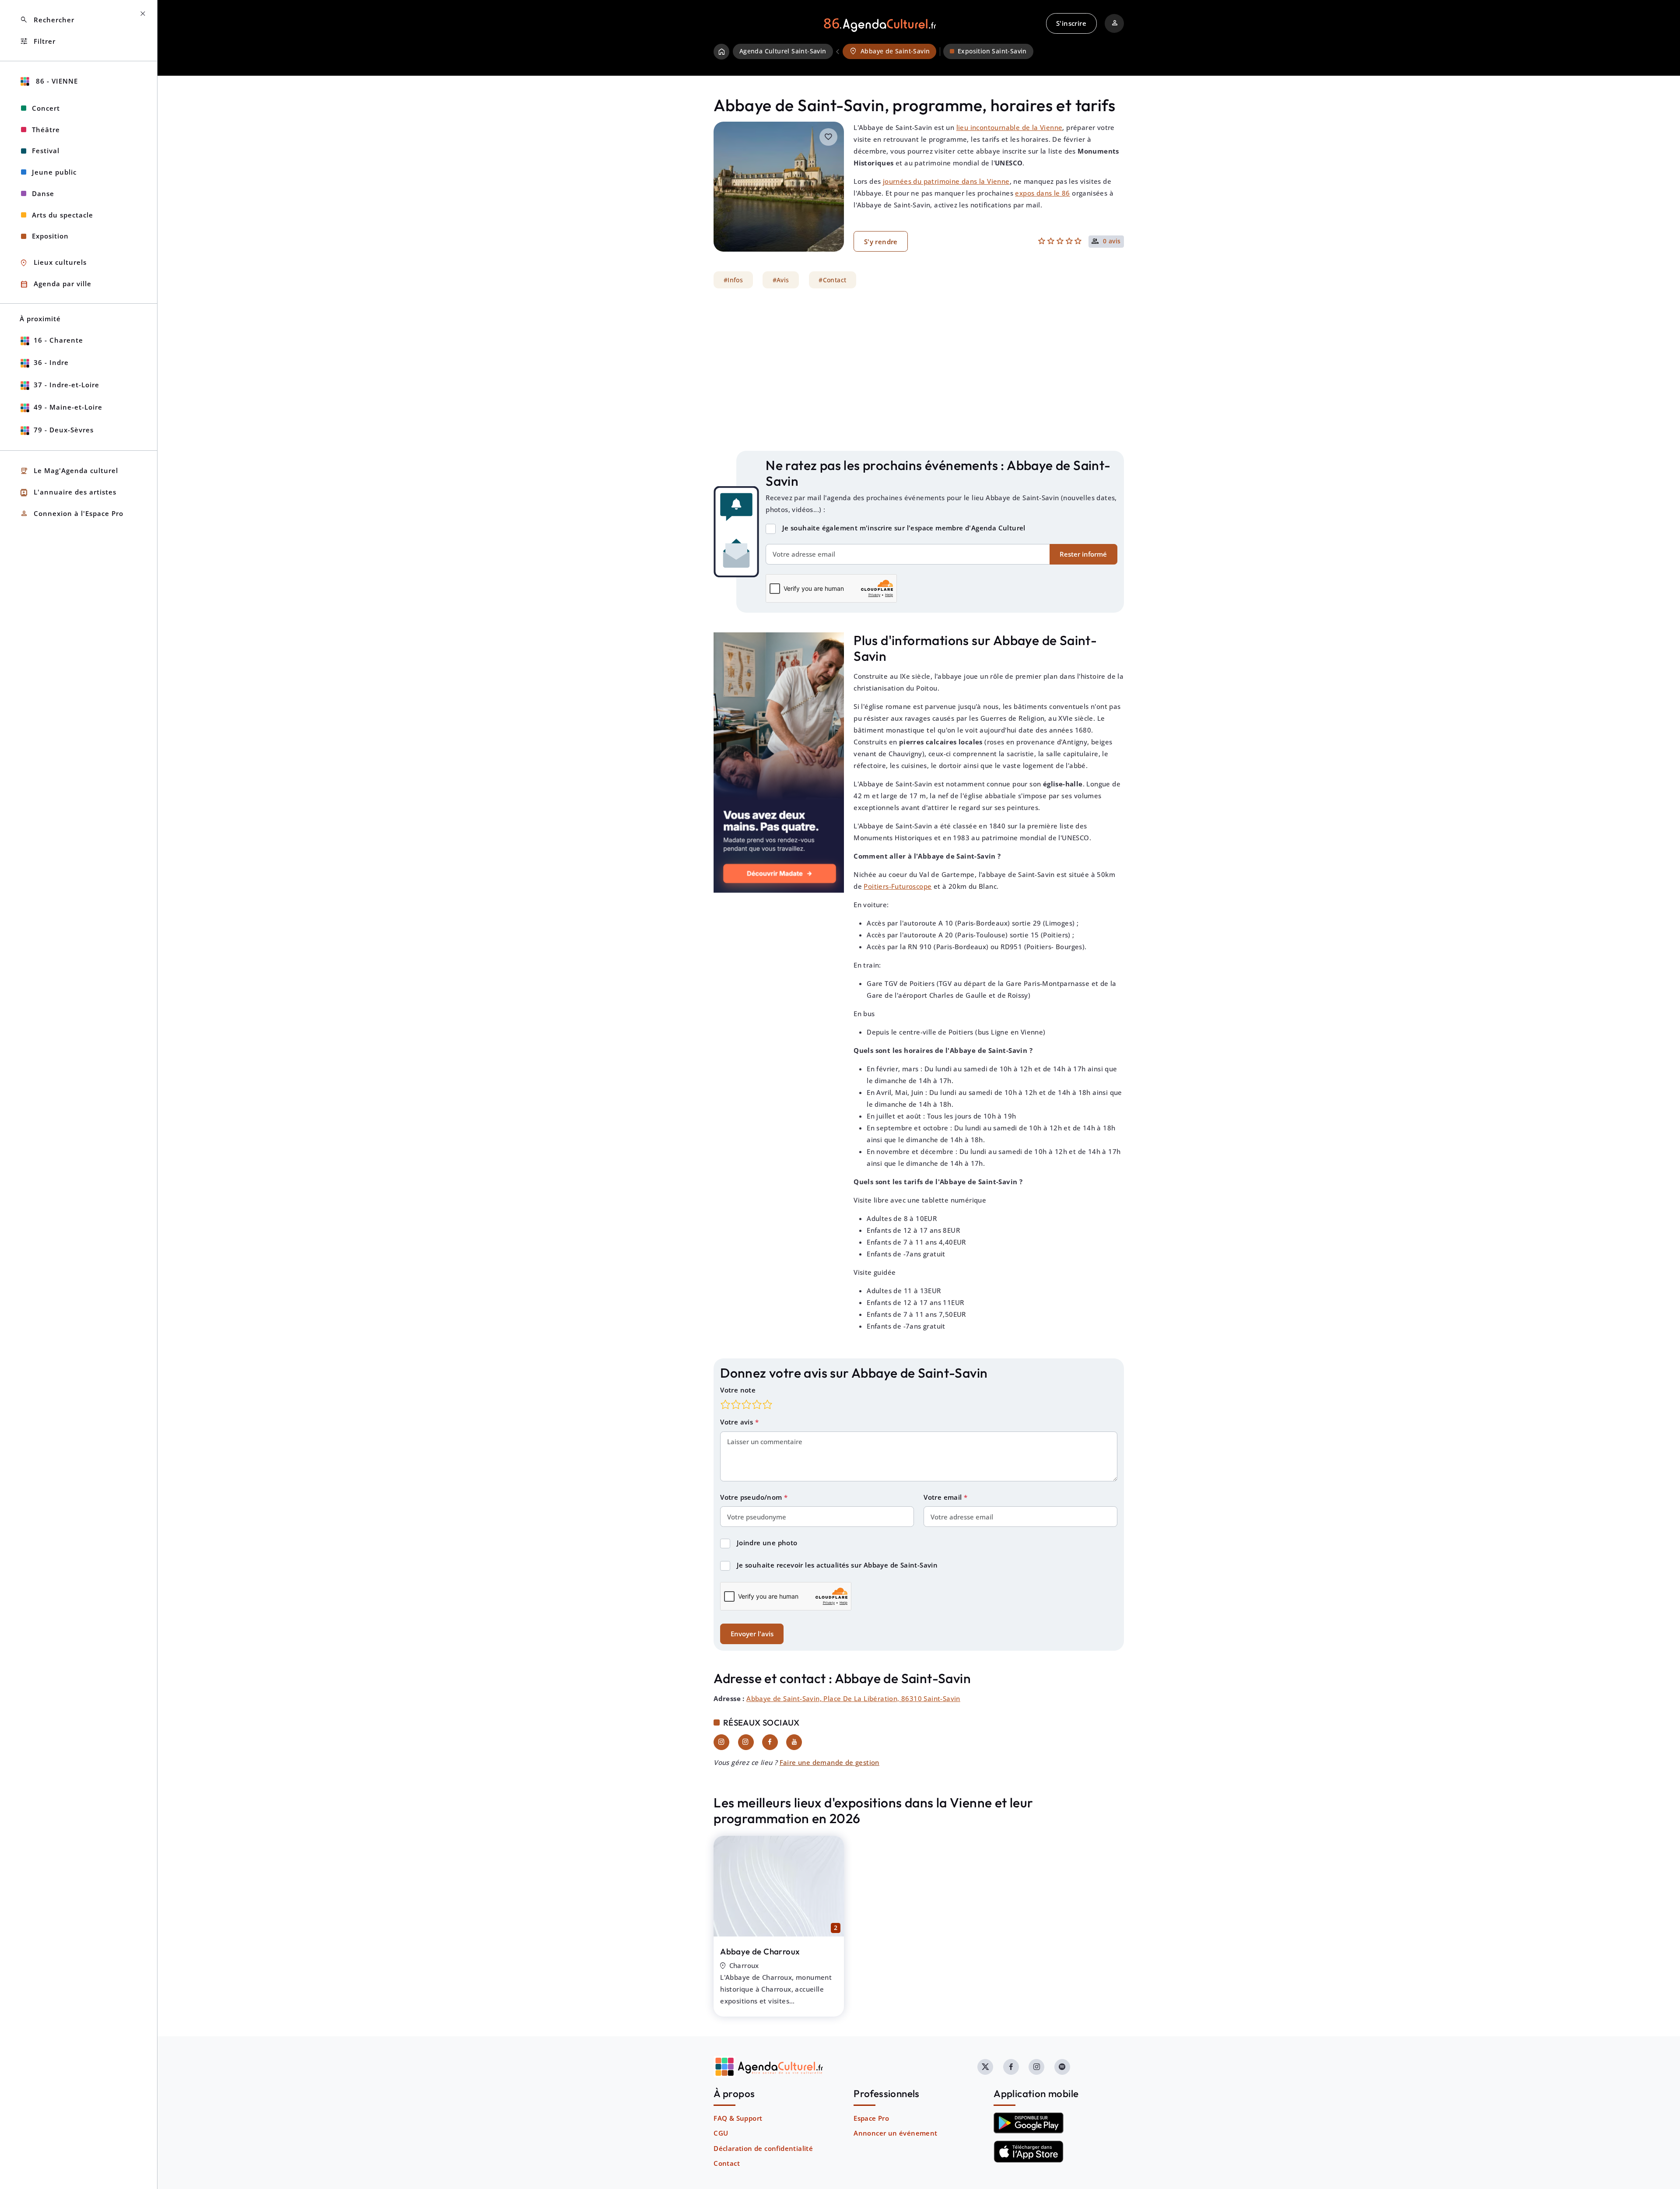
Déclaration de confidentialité (763, 2148)
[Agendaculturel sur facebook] (1011, 2067)
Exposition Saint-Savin (992, 51)
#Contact (832, 280)
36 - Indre (51, 362)
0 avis (1112, 242)
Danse (43, 193)
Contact (727, 2163)
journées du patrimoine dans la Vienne (946, 181)
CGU (721, 2133)
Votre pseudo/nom (752, 1497)
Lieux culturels (53, 263)
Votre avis (737, 1422)
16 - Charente (58, 340)
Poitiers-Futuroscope (898, 886)
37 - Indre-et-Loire (66, 385)
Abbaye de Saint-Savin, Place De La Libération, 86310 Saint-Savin (853, 1698)
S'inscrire (1071, 23)
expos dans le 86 (1042, 193)
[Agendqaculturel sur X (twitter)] (985, 2067)
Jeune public (54, 172)
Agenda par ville (56, 284)
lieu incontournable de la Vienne (1010, 127)
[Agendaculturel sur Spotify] (1062, 2067)
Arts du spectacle (63, 215)
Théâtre (46, 130)
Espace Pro (871, 2118)
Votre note (738, 1390)
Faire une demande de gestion (829, 1762)
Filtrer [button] (38, 41)
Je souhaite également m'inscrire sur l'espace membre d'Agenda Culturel (904, 528)
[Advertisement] (919, 370)
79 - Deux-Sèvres (64, 430)
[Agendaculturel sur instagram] (1036, 2067)
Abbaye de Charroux (760, 1951)
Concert (46, 108)
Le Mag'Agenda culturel (69, 471)
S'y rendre (881, 242)
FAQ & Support (738, 2118)
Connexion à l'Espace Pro (72, 514)
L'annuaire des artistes (68, 493)
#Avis (781, 280)
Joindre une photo (767, 1543)
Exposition (50, 236)
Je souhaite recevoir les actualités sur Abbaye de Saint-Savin (837, 1565)
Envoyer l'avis (752, 1634)
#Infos (733, 280)
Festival (46, 151)
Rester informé (1083, 554)
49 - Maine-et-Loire (68, 407)
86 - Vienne (56, 81)
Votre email (944, 1497)
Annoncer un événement (895, 2133)
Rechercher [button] (47, 20)
